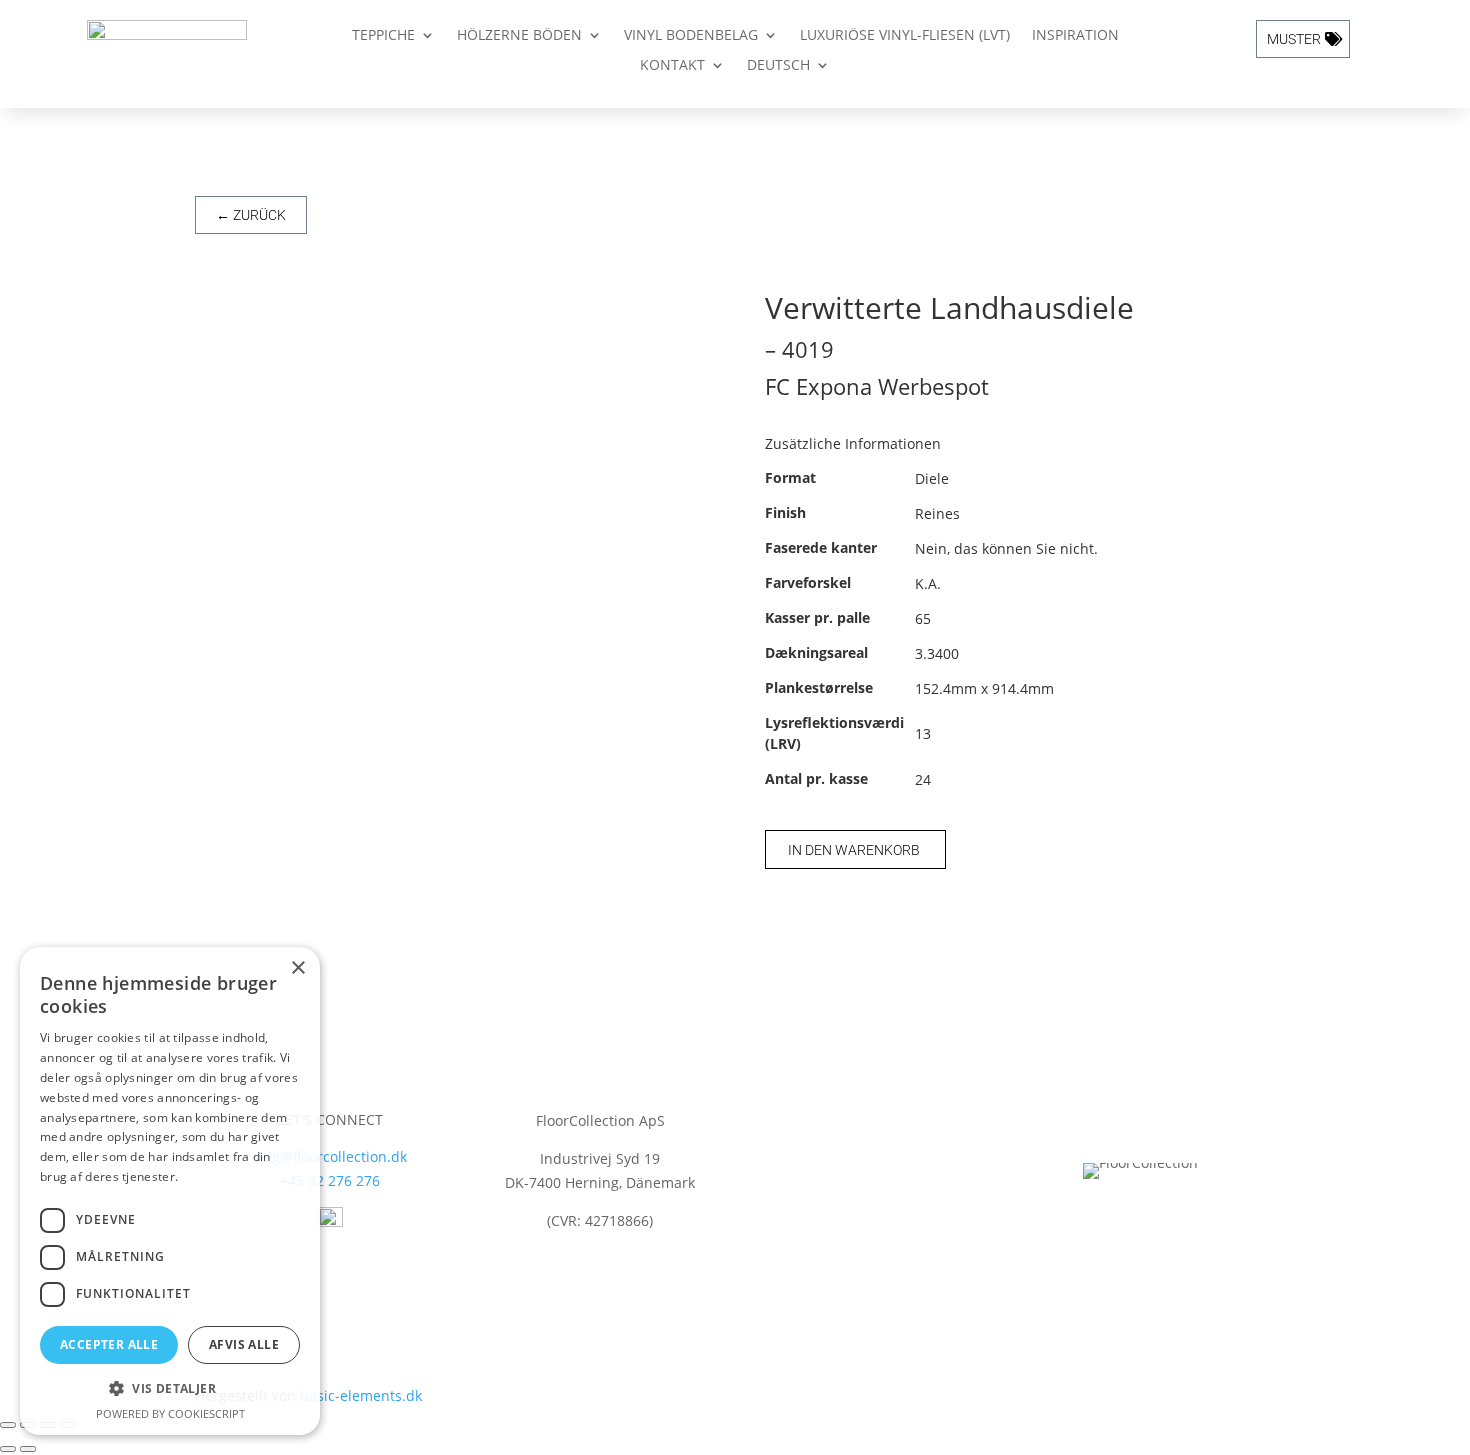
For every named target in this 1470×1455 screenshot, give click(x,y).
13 (923, 733)
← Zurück (251, 215)
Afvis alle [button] (244, 1344)
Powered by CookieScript (170, 1413)
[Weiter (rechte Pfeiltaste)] (28, 1449)
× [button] (297, 968)
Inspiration (1075, 36)
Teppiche (383, 36)
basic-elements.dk (361, 1395)
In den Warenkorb (854, 850)
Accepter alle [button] (109, 1344)
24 (923, 779)
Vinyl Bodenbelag (691, 36)
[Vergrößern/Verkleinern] (8, 1425)
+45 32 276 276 (330, 1180)
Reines (937, 513)
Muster (1294, 39)
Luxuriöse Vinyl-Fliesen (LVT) (905, 36)
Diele (932, 478)
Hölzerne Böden (519, 36)
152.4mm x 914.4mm (984, 688)
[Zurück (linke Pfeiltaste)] (8, 1449)
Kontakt (672, 66)
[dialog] (170, 1191)
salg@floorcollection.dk (330, 1156)
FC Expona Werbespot (877, 386)
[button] (170, 1389)
